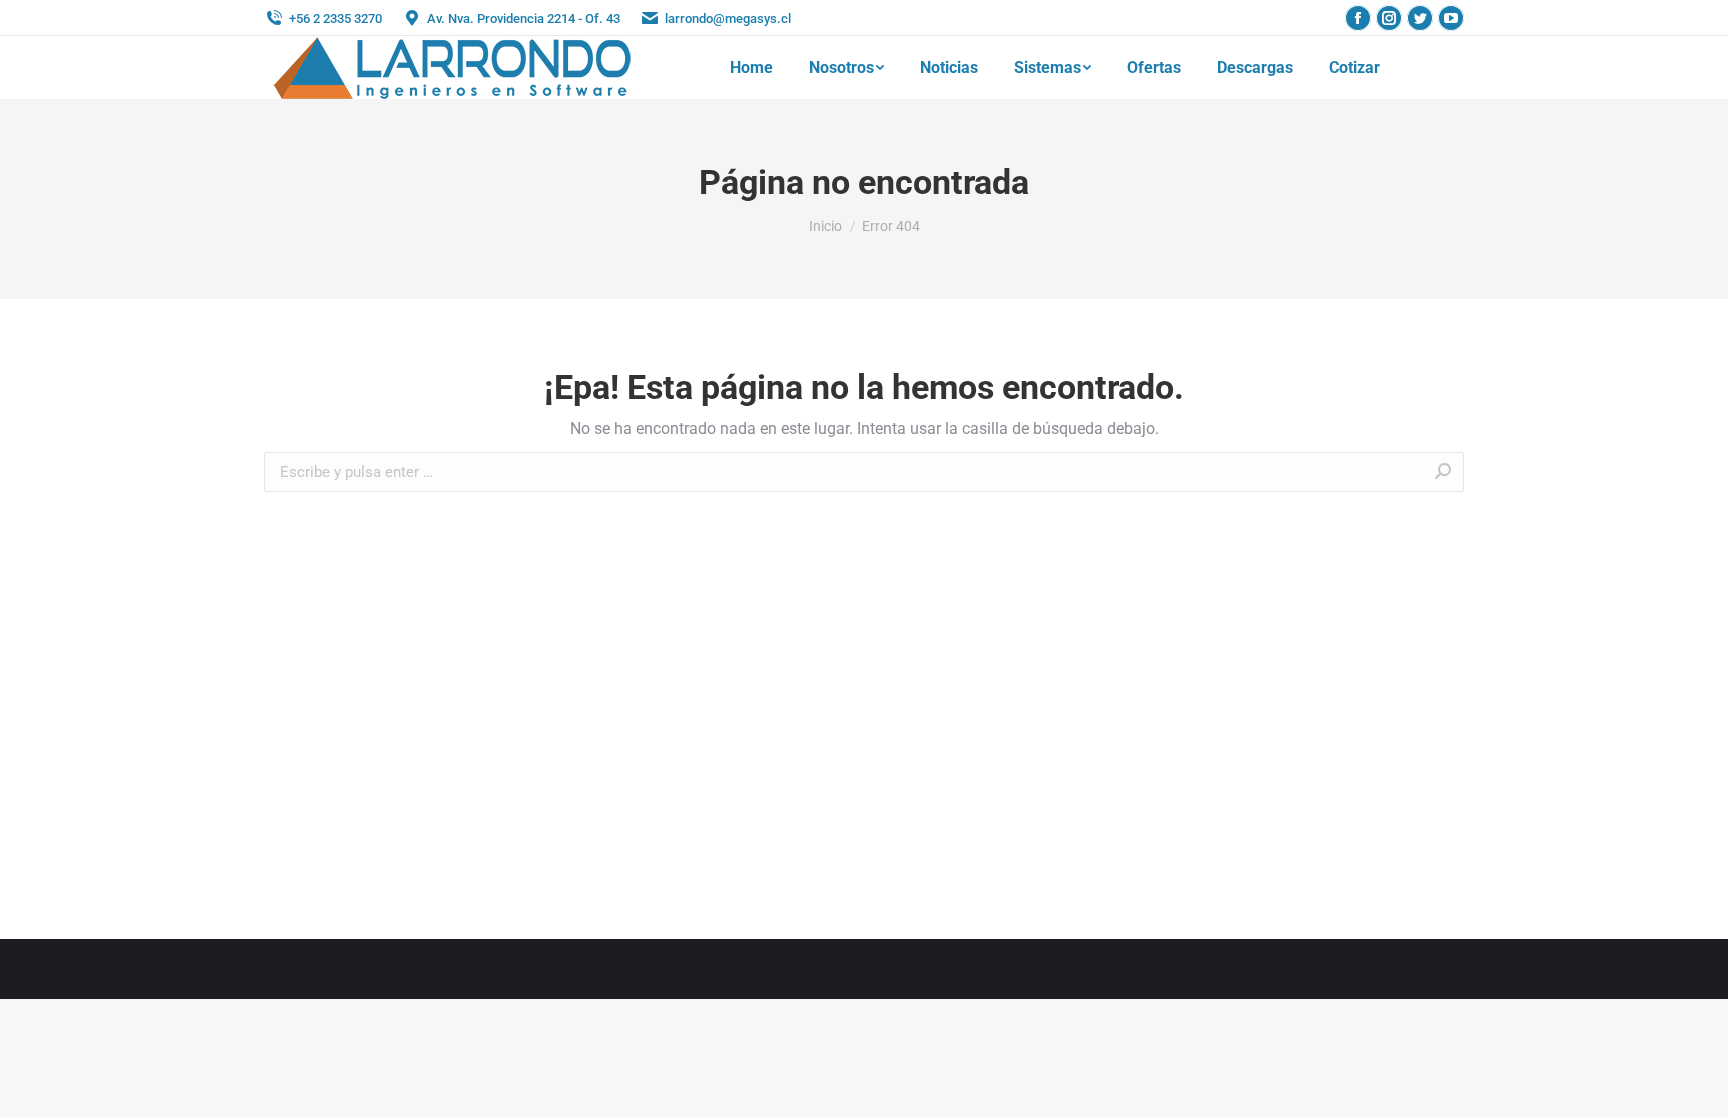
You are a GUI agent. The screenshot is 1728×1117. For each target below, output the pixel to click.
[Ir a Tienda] (1698, 1087)
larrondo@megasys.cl (728, 18)
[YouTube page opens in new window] (1451, 18)
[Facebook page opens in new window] (1358, 18)
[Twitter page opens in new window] (1420, 18)
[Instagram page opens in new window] (1389, 18)
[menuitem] (751, 68)
